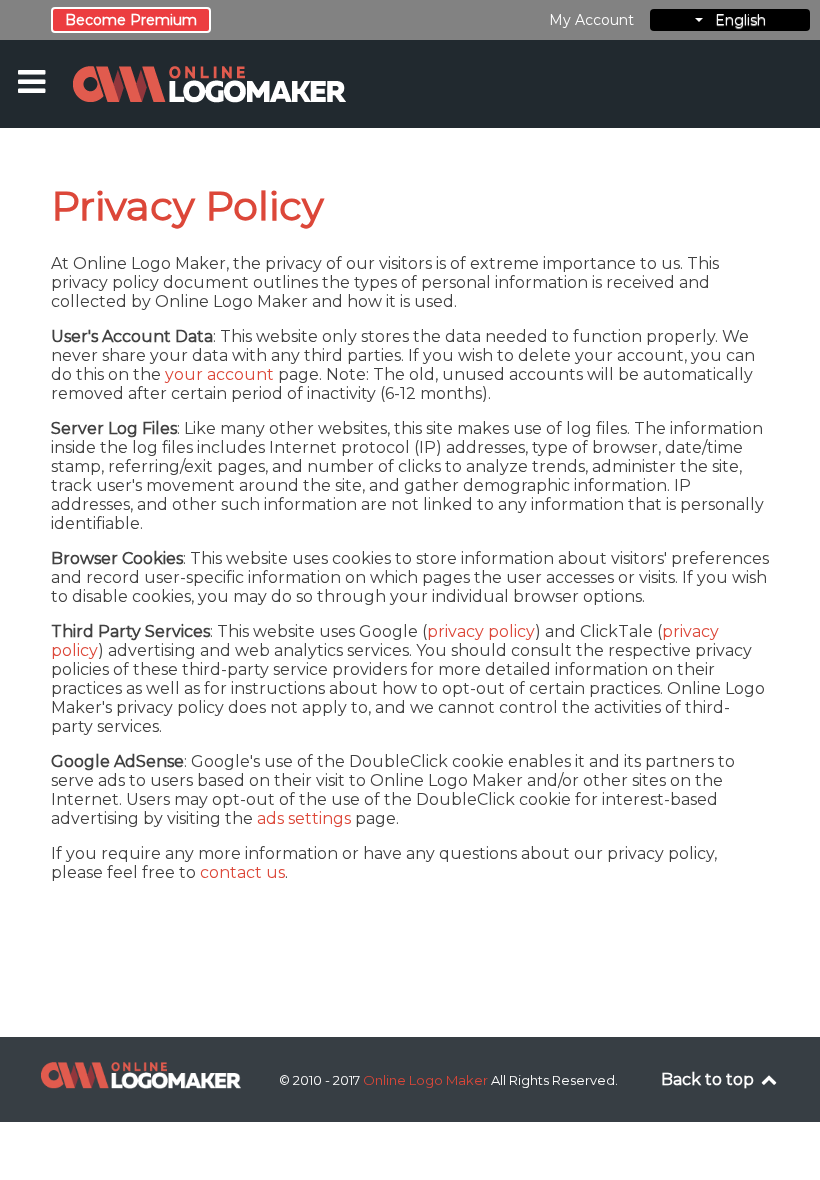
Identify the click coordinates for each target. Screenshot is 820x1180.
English (734, 20)
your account (219, 374)
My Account (591, 20)
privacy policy (481, 631)
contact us (242, 872)
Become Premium (131, 20)
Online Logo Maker (427, 1080)
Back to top (709, 1079)
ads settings (304, 818)
